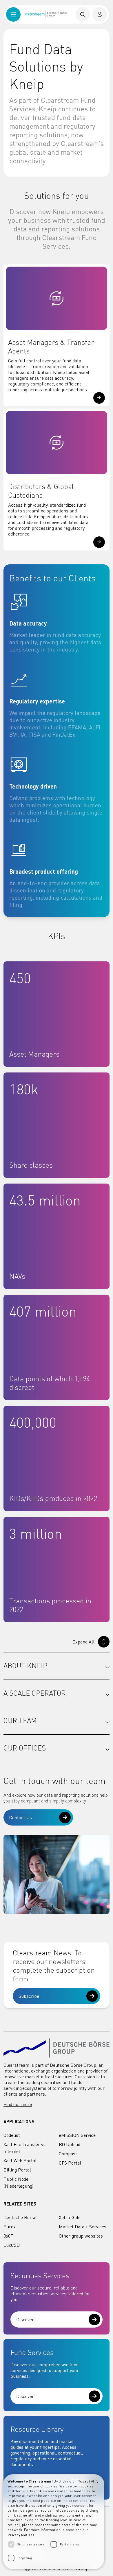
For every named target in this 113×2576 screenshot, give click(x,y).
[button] (99, 398)
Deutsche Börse (20, 2217)
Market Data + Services (83, 2227)
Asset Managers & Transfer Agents (51, 347)
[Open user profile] (100, 14)
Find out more (18, 2104)
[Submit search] (83, 14)
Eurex (10, 2227)
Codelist (12, 2135)
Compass (68, 2154)
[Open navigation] (13, 14)
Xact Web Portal (20, 2161)
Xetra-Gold (70, 2217)
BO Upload (70, 2144)
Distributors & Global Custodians (41, 491)
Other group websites (81, 2236)
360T (8, 2236)
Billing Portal (17, 2170)
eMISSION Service (77, 2135)
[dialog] (54, 2522)
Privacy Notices (21, 2535)
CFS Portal (70, 2163)
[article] (57, 623)
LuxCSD (12, 2245)
